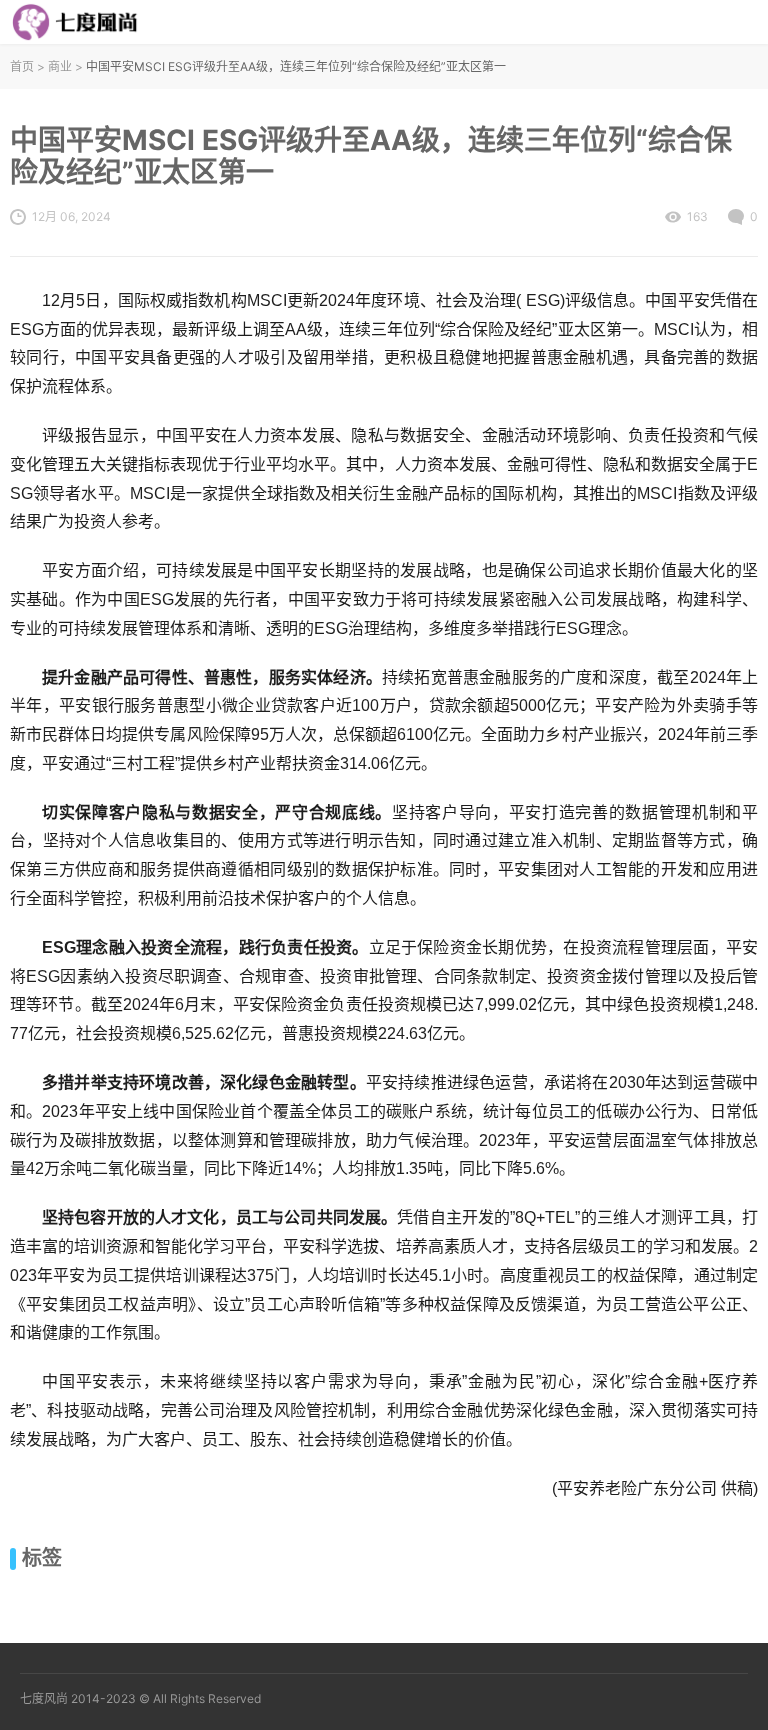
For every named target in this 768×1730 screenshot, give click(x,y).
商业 (60, 66)
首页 (22, 66)
